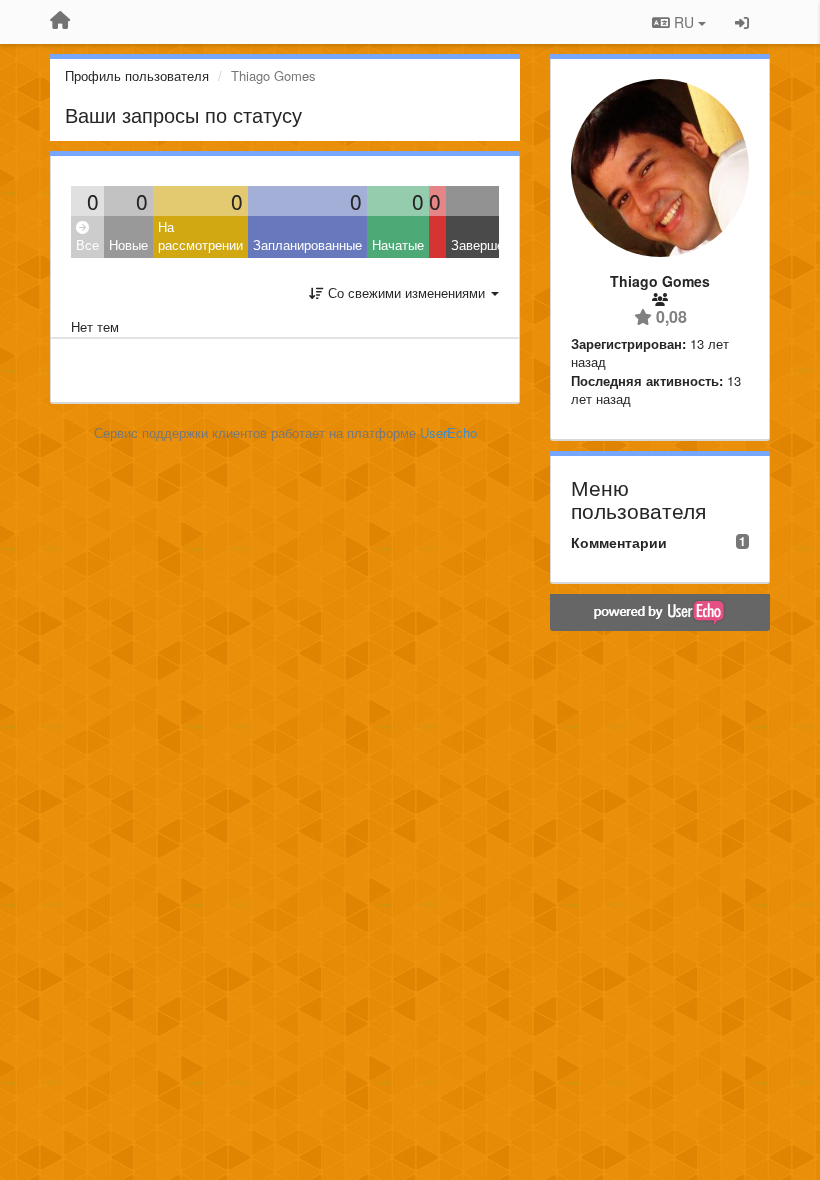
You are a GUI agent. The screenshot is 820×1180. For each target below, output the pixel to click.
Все (87, 244)
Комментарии (619, 542)
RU (684, 22)
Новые (128, 244)
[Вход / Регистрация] (742, 22)
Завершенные (492, 244)
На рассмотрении (200, 236)
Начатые (398, 244)
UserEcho (448, 432)
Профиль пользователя (137, 75)
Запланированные (307, 244)
